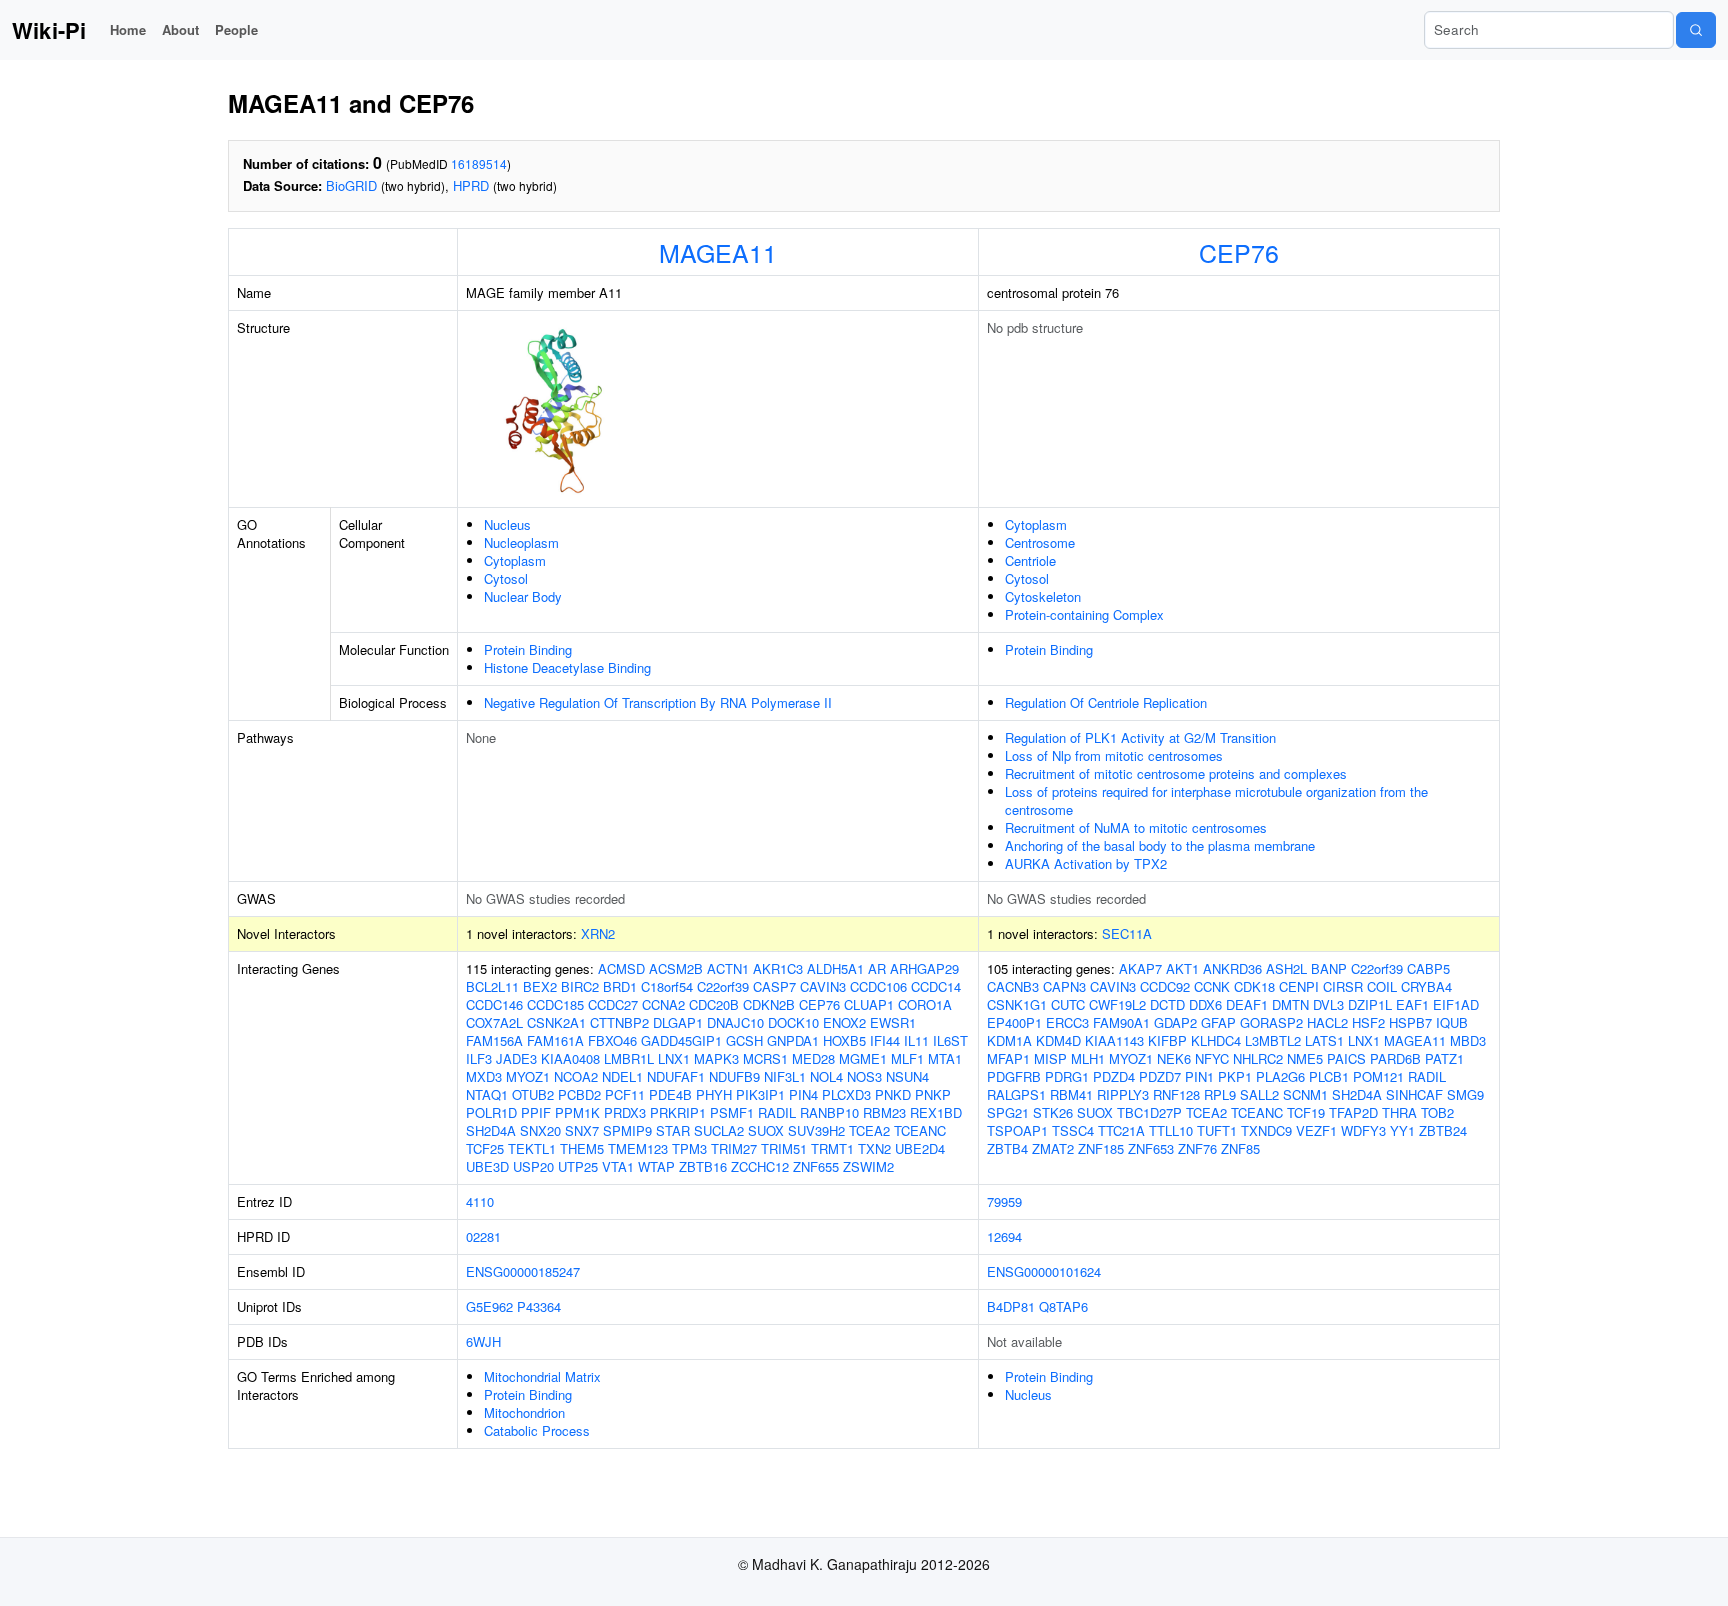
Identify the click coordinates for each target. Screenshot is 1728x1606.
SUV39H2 (816, 1130)
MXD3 (484, 1076)
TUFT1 (1217, 1130)
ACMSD (621, 968)
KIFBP (1167, 1040)
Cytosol (506, 578)
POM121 (1378, 1076)
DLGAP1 (678, 1022)
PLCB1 (1329, 1076)
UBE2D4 (920, 1148)
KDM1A (1009, 1040)
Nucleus (507, 524)
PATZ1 (1444, 1058)
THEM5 (582, 1148)
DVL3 (1328, 1004)
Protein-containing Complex (1084, 614)
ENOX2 (844, 1022)
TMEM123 (638, 1148)
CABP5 (1428, 968)
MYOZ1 (528, 1076)
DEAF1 (1247, 1004)
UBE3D (487, 1166)
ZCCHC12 (760, 1166)
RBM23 (884, 1112)
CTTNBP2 (619, 1022)
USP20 (533, 1166)
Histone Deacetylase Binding (567, 667)
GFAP (1218, 1022)
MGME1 (863, 1058)
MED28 (813, 1058)
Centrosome (1040, 542)
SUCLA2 (719, 1130)
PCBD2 (579, 1094)
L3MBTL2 (1273, 1040)
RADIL (777, 1112)
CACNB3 (1013, 986)
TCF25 (485, 1148)
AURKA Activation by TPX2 (1086, 863)
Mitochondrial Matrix (542, 1376)
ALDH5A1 (835, 968)
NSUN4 (907, 1076)
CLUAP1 (869, 1004)
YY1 (1402, 1130)
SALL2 (1259, 1094)
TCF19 (1306, 1112)
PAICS (1346, 1058)
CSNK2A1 (556, 1022)
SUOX (766, 1130)
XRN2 (598, 933)
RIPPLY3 (1123, 1094)
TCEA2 (869, 1130)
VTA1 (618, 1166)
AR (877, 968)
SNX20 (540, 1130)
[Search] (1696, 30)
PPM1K (577, 1112)
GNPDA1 (793, 1040)
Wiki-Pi (49, 30)
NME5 (1305, 1058)
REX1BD (936, 1112)
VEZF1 (1316, 1130)
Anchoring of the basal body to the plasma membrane (1160, 845)
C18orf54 (667, 986)
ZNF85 (1240, 1148)
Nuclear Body (523, 596)
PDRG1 (1067, 1076)
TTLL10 (1171, 1130)
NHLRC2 (1258, 1058)
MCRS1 (765, 1058)
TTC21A (1121, 1130)
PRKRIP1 (678, 1112)
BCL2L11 (492, 986)
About (180, 29)
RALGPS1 (1016, 1094)
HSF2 (1368, 1022)
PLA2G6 (1280, 1076)
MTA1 (945, 1058)
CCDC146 (494, 1004)
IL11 (916, 1040)
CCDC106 (878, 986)
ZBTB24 (1443, 1130)
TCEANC (920, 1130)
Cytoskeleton (1043, 596)
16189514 (479, 163)
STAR (673, 1130)
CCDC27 (613, 1004)
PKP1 (1235, 1076)
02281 (483, 1236)
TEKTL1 (532, 1148)
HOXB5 (844, 1040)
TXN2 (874, 1148)
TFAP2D (1353, 1112)
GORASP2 (1271, 1022)
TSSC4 (1073, 1130)
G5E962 (489, 1306)
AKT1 (1182, 968)
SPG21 (1008, 1112)
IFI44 (885, 1040)
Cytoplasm (515, 560)
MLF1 (907, 1058)
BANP (1329, 968)
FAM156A (494, 1040)
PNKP (933, 1094)
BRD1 (620, 986)
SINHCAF (1414, 1094)
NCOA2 (576, 1076)
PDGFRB (1014, 1076)
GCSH (744, 1040)
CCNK (1212, 986)
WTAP (656, 1166)
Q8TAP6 (1063, 1306)
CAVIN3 (823, 986)
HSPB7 (1410, 1022)
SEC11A (1127, 933)
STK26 (1053, 1112)
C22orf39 (723, 986)
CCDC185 (555, 1004)
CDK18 (1254, 986)
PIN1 (1199, 1076)
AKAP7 (1140, 968)
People (236, 29)
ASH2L (1286, 968)
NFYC (1212, 1058)
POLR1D (491, 1112)
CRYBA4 (1426, 986)
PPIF (536, 1112)
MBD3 (1468, 1040)
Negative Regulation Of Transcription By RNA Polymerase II (658, 702)
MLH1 (1088, 1058)
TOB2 (1437, 1112)
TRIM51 (784, 1148)
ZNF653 (1151, 1148)
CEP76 (1239, 252)
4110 (480, 1201)
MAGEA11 (718, 252)
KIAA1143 (1114, 1040)
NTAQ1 (487, 1094)
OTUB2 (533, 1094)
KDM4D (1058, 1040)
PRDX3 (625, 1112)
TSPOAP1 (1017, 1130)
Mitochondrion (524, 1412)
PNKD (893, 1094)
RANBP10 (829, 1112)
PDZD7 (1160, 1076)
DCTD (1167, 1004)
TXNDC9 (1266, 1130)
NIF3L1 (785, 1076)
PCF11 (625, 1094)
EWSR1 (893, 1022)
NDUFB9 (734, 1076)
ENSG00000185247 (523, 1271)
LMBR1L (629, 1058)
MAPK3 (716, 1058)
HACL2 (1327, 1022)
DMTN (1290, 1004)
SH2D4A (491, 1130)
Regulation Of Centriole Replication (1106, 702)
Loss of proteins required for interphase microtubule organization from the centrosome (1216, 800)
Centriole (1030, 560)
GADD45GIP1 (681, 1040)
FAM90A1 (1121, 1022)
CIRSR (1343, 986)
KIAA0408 (570, 1058)
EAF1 (1412, 1004)
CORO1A (925, 1004)
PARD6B (1395, 1058)
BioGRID (351, 185)
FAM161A (555, 1040)
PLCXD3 (846, 1094)
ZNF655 (816, 1166)
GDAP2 (1175, 1022)
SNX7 (582, 1130)
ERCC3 (1067, 1022)
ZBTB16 (703, 1166)
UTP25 (578, 1166)
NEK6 (1174, 1058)
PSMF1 (732, 1112)
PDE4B (670, 1094)
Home (128, 29)
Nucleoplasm (521, 542)
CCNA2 (663, 1004)
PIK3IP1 (760, 1094)
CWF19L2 (1117, 1004)
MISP (1050, 1058)
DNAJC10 (735, 1022)
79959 (1004, 1201)
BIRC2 (580, 986)
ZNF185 (1101, 1148)
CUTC (1068, 1004)
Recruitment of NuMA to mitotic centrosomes (1136, 827)
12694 (1004, 1236)
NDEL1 (622, 1076)
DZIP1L (1370, 1004)
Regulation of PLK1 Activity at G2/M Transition (1140, 737)
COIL (1382, 986)
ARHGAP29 (924, 968)
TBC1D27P (1149, 1112)
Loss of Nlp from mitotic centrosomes (1114, 755)
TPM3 (689, 1148)
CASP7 (774, 986)
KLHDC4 (1216, 1040)
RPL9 (1220, 1094)
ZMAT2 (1053, 1148)
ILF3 (479, 1058)
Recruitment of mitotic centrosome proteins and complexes (1176, 773)
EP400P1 (1014, 1022)
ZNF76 (1197, 1148)
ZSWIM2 (868, 1166)
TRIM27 (734, 1148)
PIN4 (803, 1094)
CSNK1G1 (1017, 1004)
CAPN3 (1064, 986)
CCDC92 (1165, 986)
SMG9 (1465, 1094)
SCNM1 (1305, 1094)
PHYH (714, 1094)
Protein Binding (528, 649)
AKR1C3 (778, 968)
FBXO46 (612, 1040)
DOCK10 (793, 1022)
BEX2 (540, 986)
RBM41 (1071, 1094)
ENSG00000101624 (1044, 1271)
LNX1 (674, 1058)
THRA (1399, 1112)
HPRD (471, 185)
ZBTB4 (1007, 1148)
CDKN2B (769, 1004)
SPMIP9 (627, 1130)
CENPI (1299, 986)
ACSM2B (676, 968)
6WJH (483, 1341)
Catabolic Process (537, 1430)
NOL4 (826, 1076)
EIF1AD (1456, 1004)
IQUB (1452, 1022)
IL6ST (950, 1040)
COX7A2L (494, 1022)
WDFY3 (1363, 1130)
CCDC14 (936, 986)
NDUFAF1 (676, 1076)
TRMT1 (832, 1148)
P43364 (539, 1306)
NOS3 (864, 1076)
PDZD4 (1114, 1076)
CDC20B (714, 1004)
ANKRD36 (1232, 968)
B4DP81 (1011, 1306)
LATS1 (1324, 1040)
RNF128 (1176, 1094)
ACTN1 (728, 968)
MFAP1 (1008, 1058)
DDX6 (1205, 1004)
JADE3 (516, 1058)
